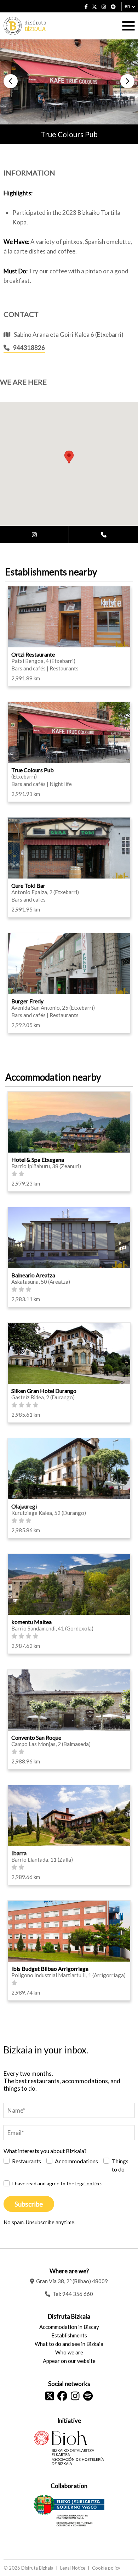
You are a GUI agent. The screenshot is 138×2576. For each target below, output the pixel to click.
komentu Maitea (31, 1622)
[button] (11, 81)
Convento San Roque (36, 1737)
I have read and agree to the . (57, 2183)
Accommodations (76, 2161)
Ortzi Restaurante (33, 654)
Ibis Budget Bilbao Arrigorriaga (50, 1969)
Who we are (69, 2352)
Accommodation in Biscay (69, 2327)
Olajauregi (24, 1506)
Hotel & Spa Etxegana (38, 1159)
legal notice (88, 2183)
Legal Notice (73, 2568)
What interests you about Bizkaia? (45, 2151)
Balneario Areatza (33, 1275)
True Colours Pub (33, 770)
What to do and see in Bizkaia (69, 2344)
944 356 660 (78, 2294)
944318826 (29, 348)
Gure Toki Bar (28, 885)
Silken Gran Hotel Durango (44, 1391)
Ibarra (19, 1853)
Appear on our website (69, 2361)
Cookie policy (106, 2568)
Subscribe (29, 2204)
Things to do (120, 2165)
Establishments (69, 2335)
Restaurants (27, 2161)
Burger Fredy (27, 1001)
